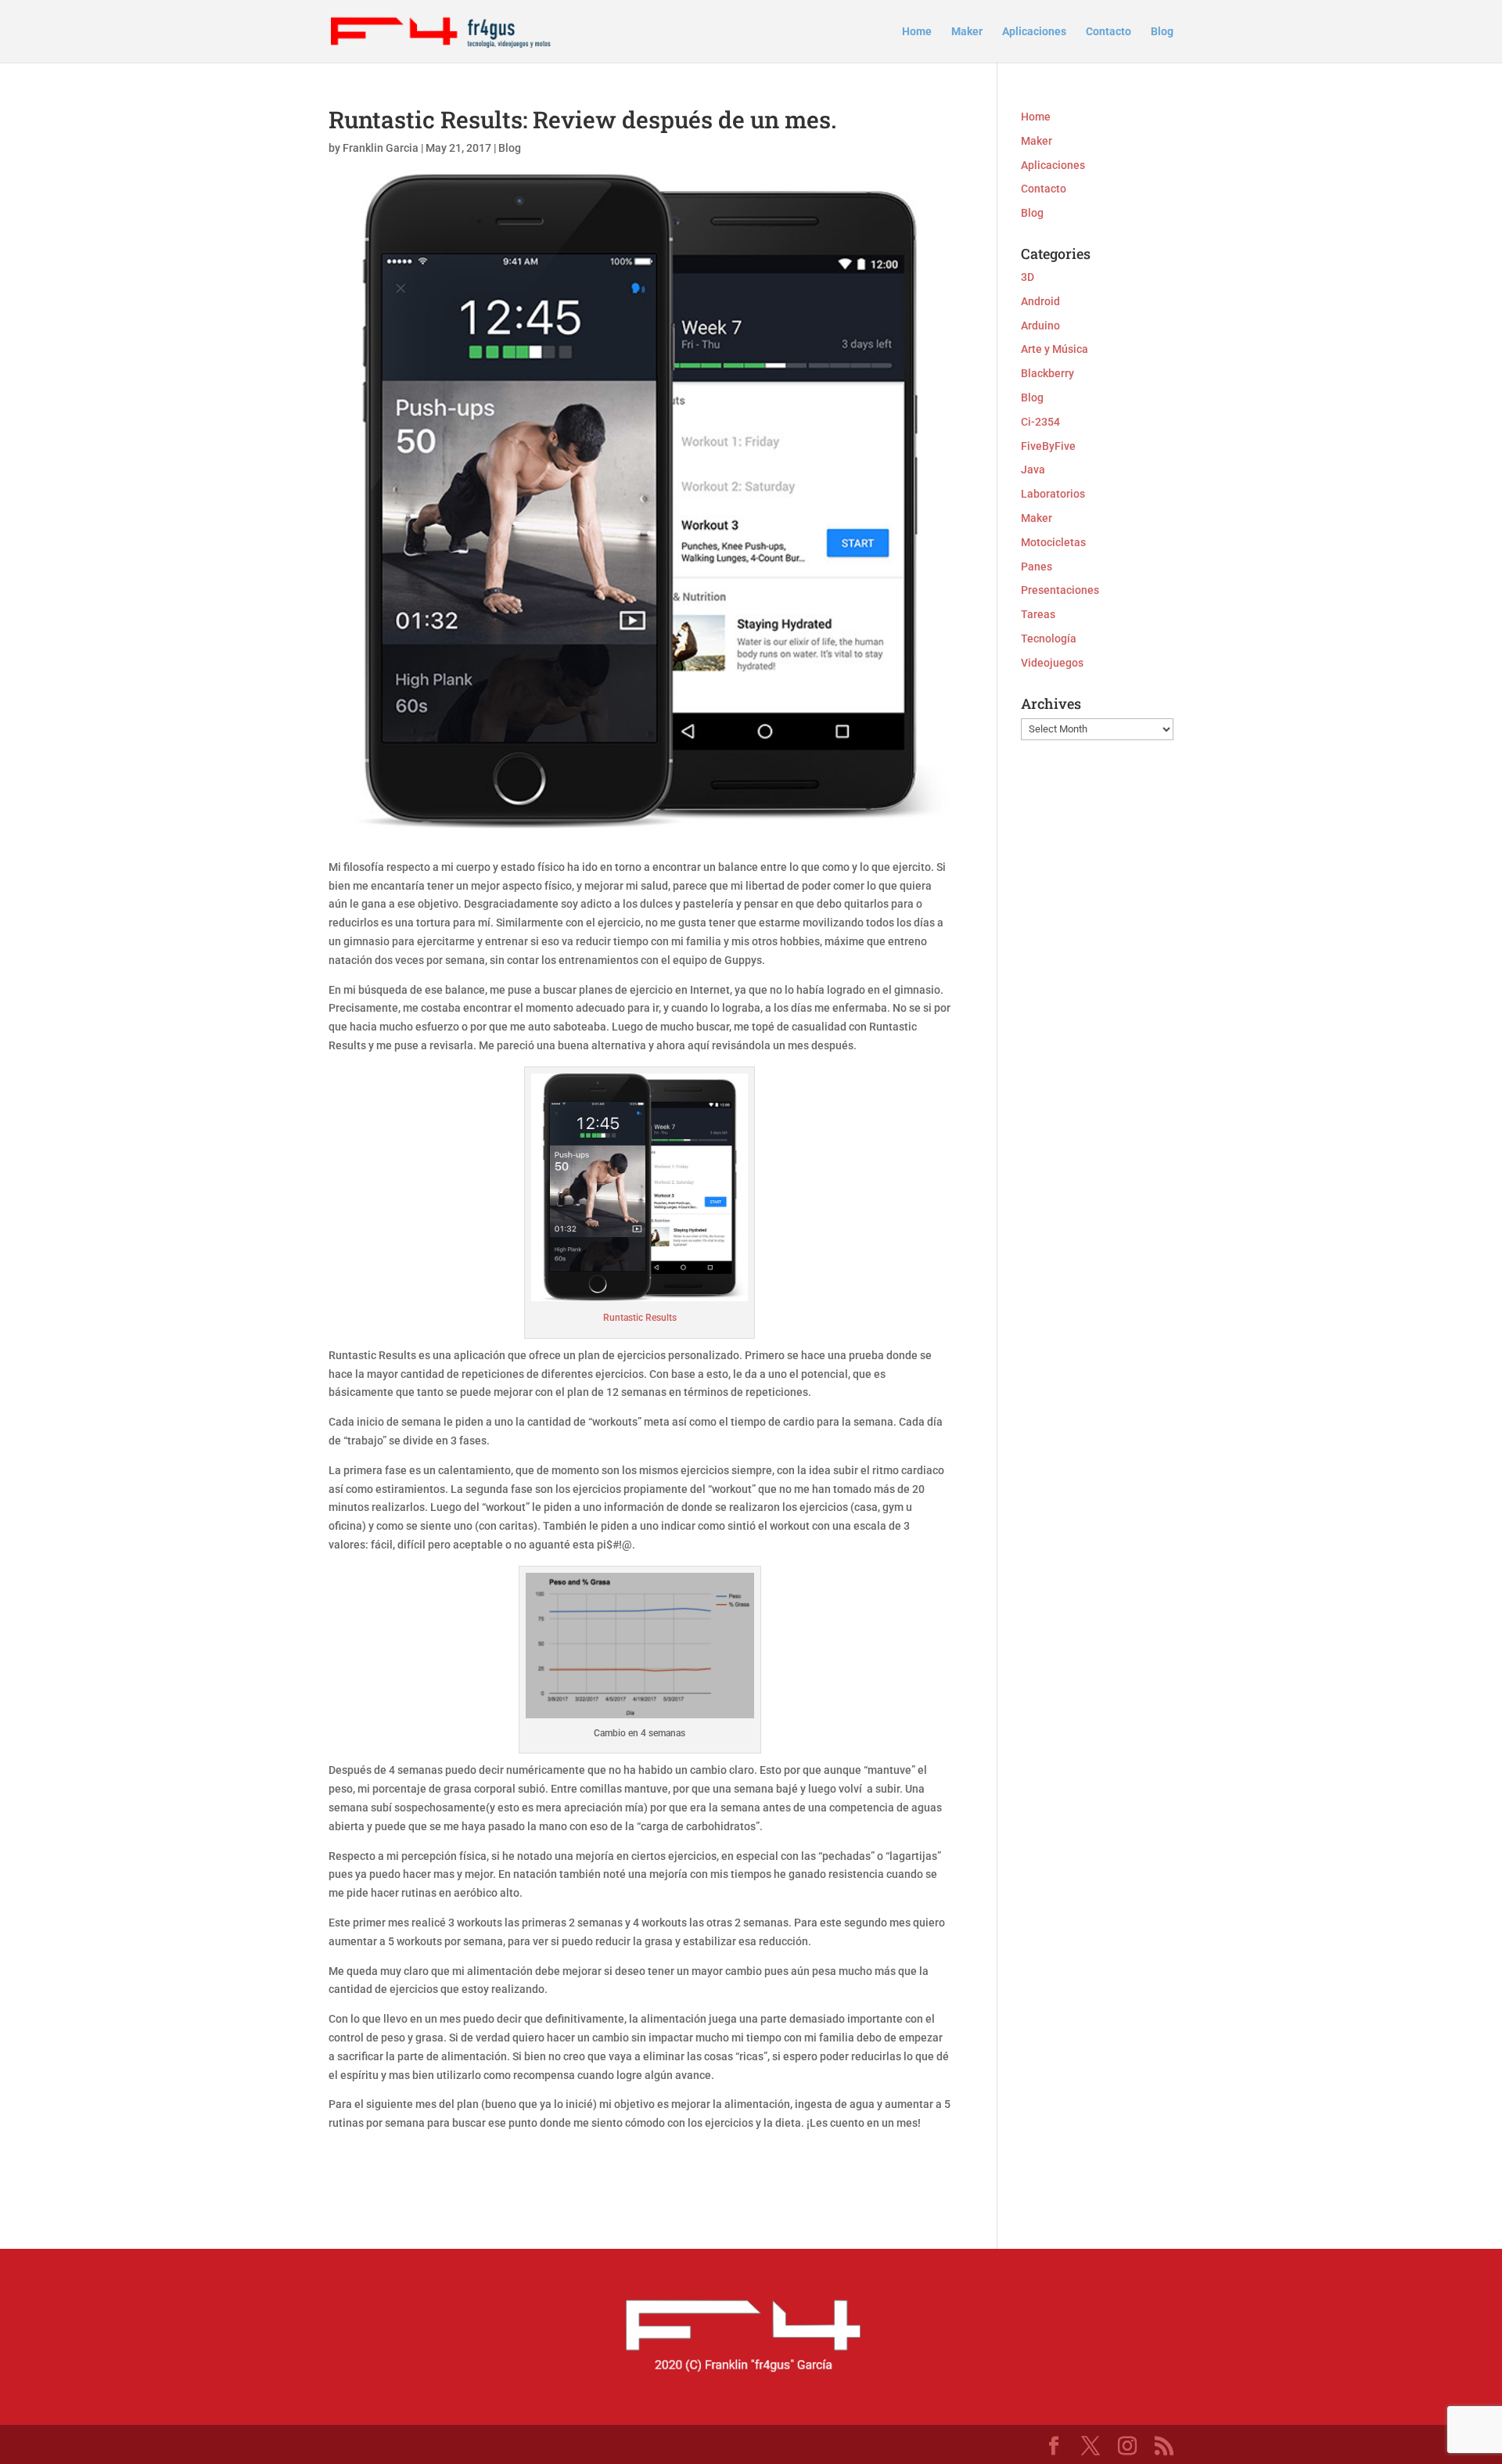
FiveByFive (1048, 446)
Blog (1162, 32)
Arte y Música (1055, 349)
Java (1033, 469)
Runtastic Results (640, 1318)
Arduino (1040, 326)
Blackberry (1047, 373)
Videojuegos (1052, 663)
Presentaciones (1060, 590)
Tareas (1038, 614)
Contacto (1109, 32)
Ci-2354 (1040, 422)
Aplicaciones (1034, 32)
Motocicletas (1053, 542)
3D (1028, 277)
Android (1040, 301)
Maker (967, 32)
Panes (1037, 567)
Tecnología (1049, 638)
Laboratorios (1053, 494)
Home (917, 32)
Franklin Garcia (381, 148)
